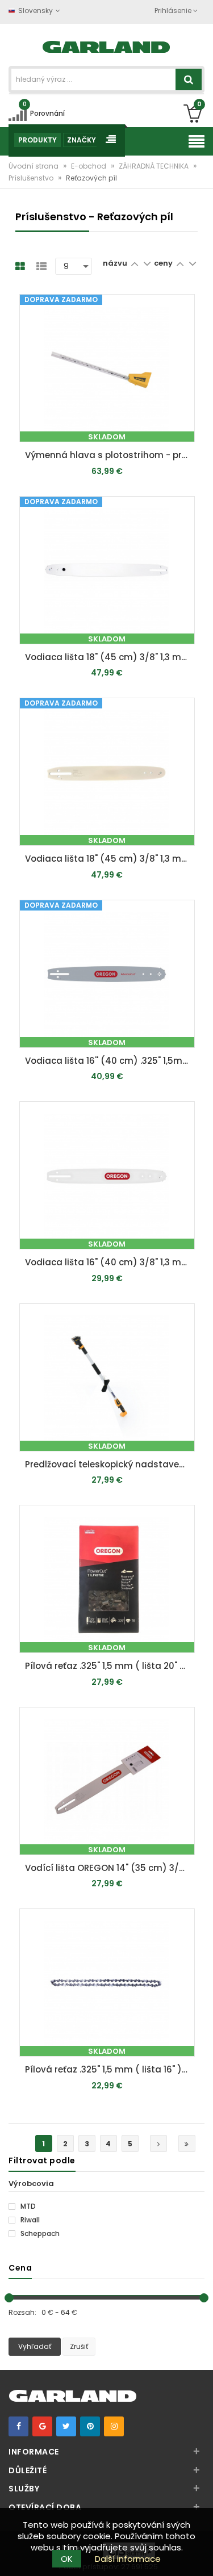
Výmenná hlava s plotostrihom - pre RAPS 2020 (110, 455)
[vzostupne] (134, 263)
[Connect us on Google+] (42, 2426)
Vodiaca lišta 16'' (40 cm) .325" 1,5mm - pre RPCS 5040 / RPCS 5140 (110, 1061)
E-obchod (89, 166)
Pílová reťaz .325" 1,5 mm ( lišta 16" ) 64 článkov (110, 2069)
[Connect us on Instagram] (114, 2426)
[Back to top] (201, 2556)
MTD (27, 2206)
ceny (164, 263)
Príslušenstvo (32, 178)
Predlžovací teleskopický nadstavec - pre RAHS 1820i (110, 1464)
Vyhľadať (35, 2346)
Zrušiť (79, 2346)
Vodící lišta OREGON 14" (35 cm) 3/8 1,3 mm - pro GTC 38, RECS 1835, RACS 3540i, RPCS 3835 (110, 1868)
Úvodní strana (34, 166)
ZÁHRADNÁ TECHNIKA (154, 166)
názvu (115, 263)
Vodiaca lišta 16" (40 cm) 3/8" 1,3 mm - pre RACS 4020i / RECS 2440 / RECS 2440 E (110, 1262)
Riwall (29, 2220)
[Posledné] (187, 2143)
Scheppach (39, 2234)
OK (67, 2559)
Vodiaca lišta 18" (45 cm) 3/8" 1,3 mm (108, 859)
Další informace (128, 2559)
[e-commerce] (106, 46)
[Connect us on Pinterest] (90, 2426)
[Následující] (158, 2143)
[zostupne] (147, 263)
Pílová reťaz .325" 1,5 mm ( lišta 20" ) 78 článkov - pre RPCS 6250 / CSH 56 (110, 1666)
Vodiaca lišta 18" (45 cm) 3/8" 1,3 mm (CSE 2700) (110, 657)
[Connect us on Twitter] (66, 2426)
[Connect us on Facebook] (18, 2426)
